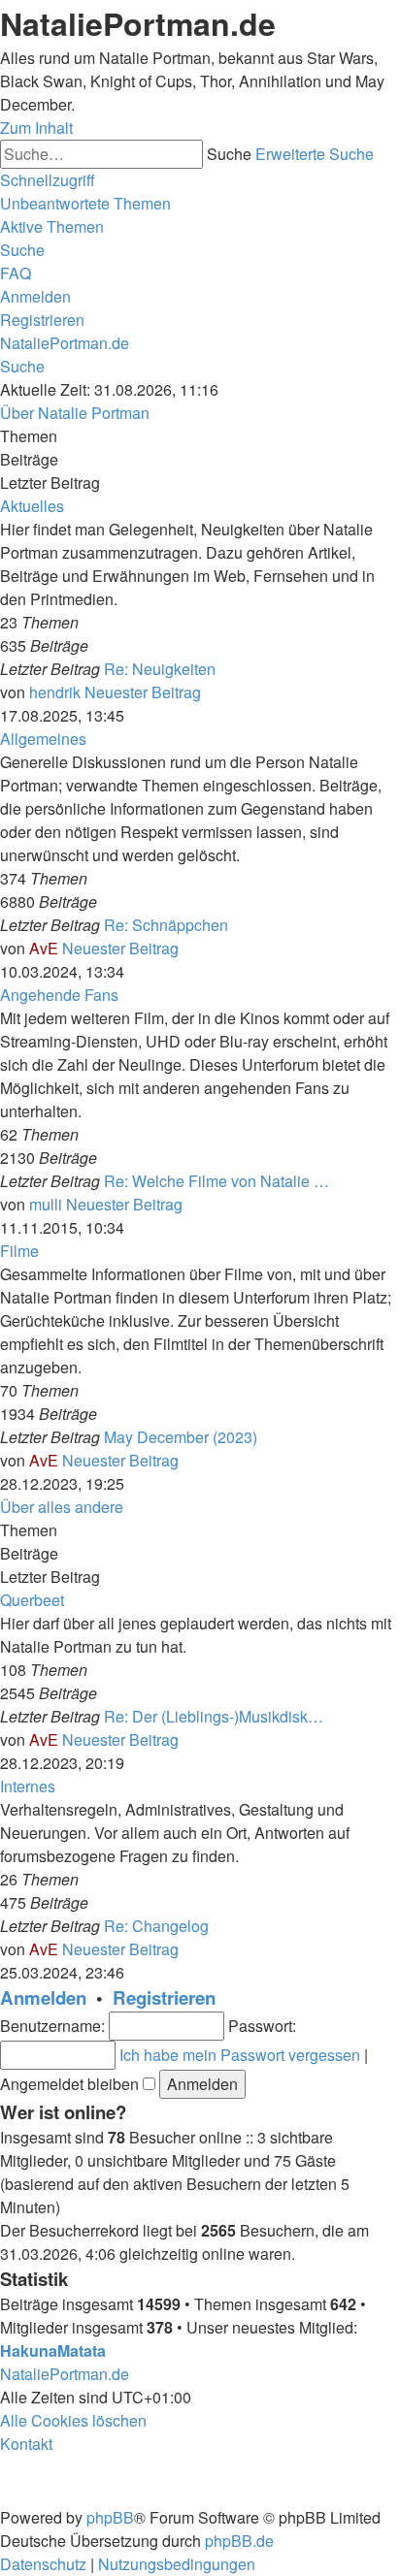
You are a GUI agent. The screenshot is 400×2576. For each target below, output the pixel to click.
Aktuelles (32, 506)
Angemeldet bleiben (71, 2084)
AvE (44, 948)
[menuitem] (85, 203)
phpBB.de (239, 2541)
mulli (46, 1204)
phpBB (110, 2517)
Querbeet (32, 1600)
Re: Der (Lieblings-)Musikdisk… (214, 1716)
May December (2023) (181, 1437)
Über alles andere (62, 1507)
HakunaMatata (53, 2351)
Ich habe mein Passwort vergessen (240, 2055)
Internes (28, 1786)
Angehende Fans (59, 995)
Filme (19, 1251)
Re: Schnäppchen (166, 925)
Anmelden (43, 1997)
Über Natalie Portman (75, 413)
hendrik (55, 692)
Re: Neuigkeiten (160, 669)
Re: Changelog (156, 1926)
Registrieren (164, 1997)
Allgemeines (43, 739)
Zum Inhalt (36, 128)
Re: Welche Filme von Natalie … (217, 1181)
